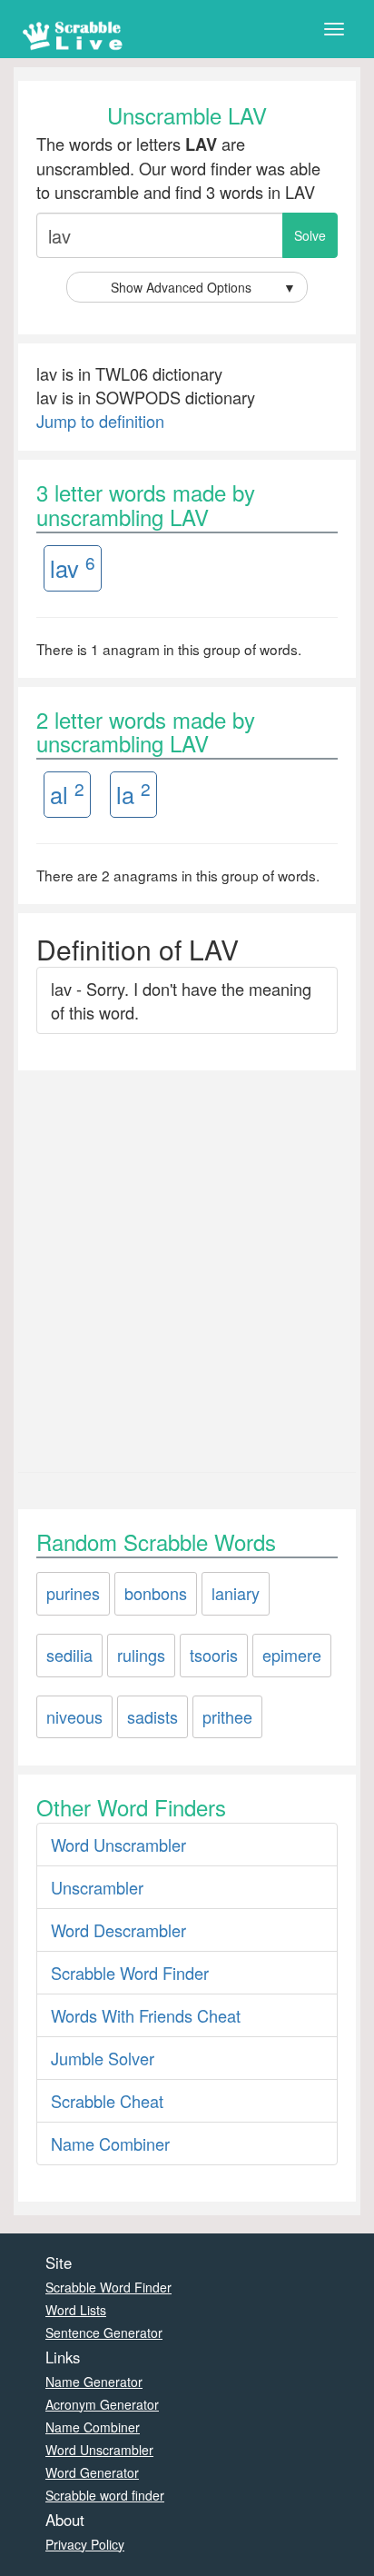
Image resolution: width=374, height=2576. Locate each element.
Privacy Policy (85, 2544)
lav (73, 567)
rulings (141, 1655)
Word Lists (76, 2310)
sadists (153, 1716)
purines (73, 1593)
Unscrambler (97, 1887)
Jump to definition (100, 421)
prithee (227, 1716)
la (133, 794)
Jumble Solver (103, 2058)
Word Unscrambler (118, 1845)
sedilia (69, 1655)
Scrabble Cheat (107, 2101)
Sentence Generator (104, 2332)
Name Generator (94, 2382)
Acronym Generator (102, 2404)
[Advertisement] (187, 1267)
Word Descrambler (118, 1930)
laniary (236, 1593)
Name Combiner (110, 2143)
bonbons (156, 1593)
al (67, 794)
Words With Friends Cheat (146, 2015)
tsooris (214, 1655)
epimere (292, 1655)
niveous (74, 1716)
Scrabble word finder (105, 2495)
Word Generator (92, 2472)
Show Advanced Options (203, 287)
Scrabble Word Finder (130, 1973)
